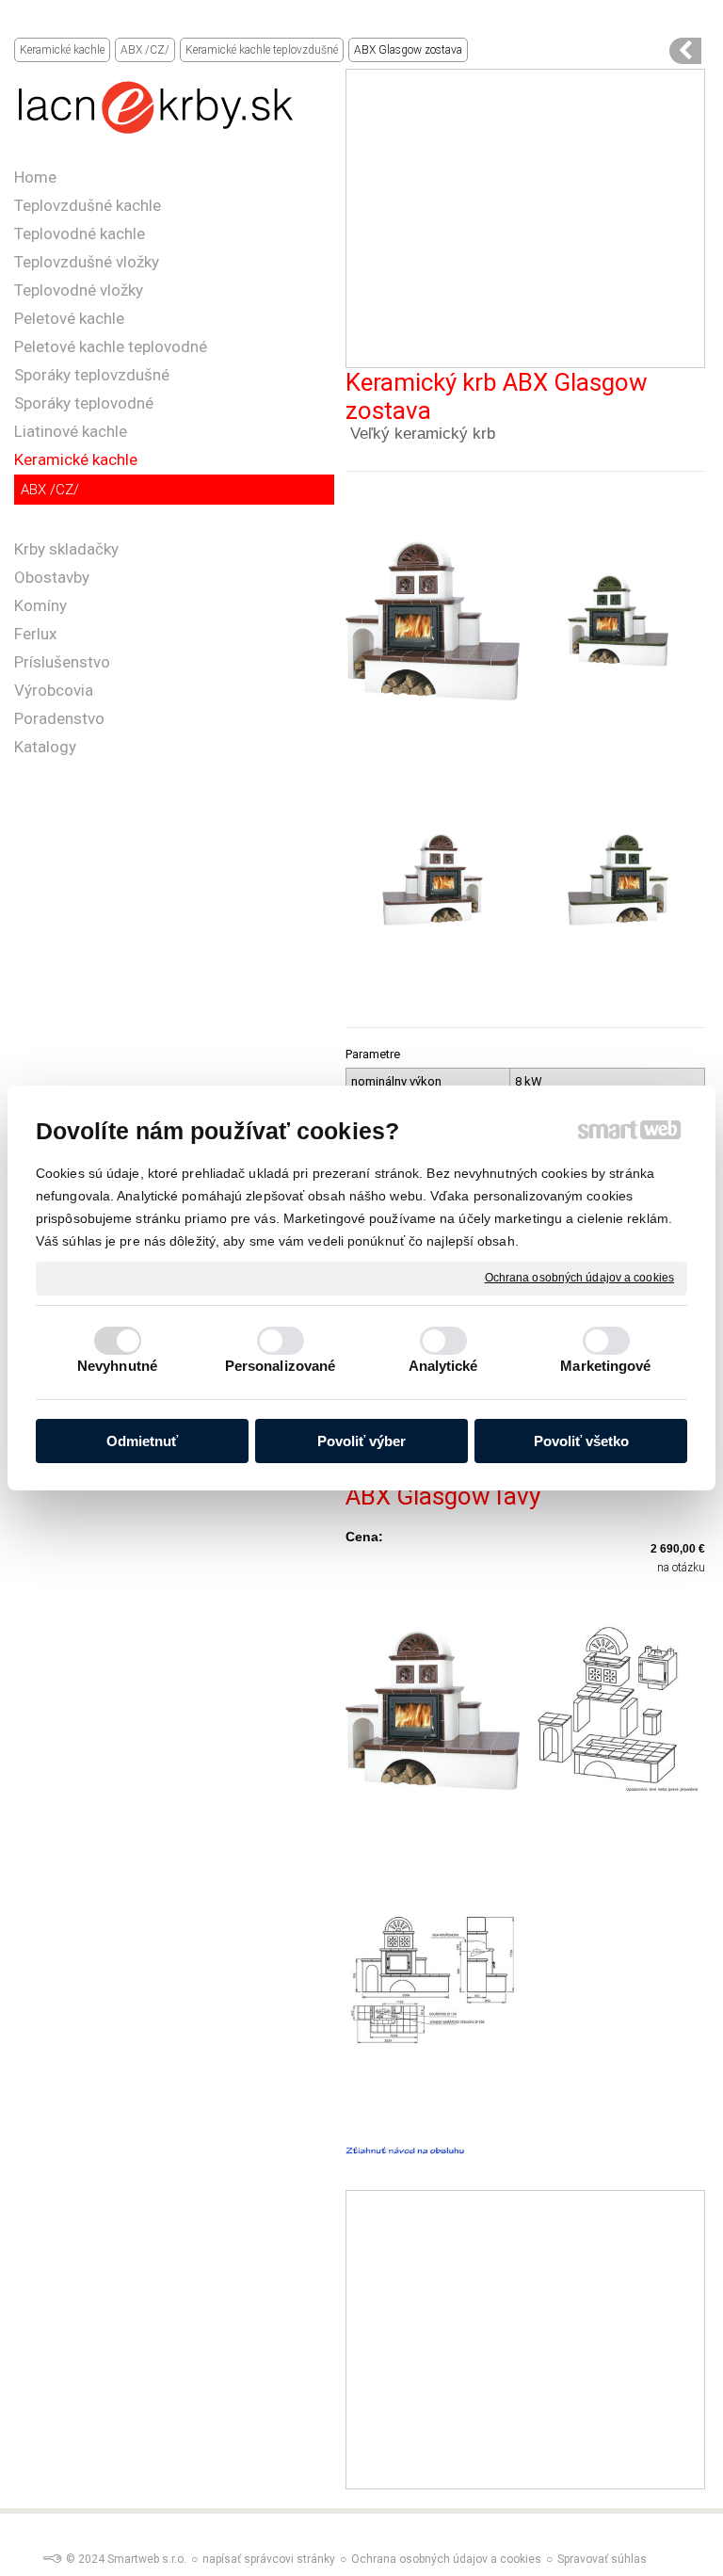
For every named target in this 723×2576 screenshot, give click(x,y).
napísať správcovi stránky (269, 2559)
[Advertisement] (525, 218)
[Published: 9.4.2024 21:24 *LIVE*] (52, 2559)
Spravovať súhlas (602, 2559)
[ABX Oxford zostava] (685, 51)
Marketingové (605, 1366)
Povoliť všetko (581, 1441)
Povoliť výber (361, 1441)
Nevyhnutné (117, 1366)
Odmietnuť (142, 1441)
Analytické (443, 1366)
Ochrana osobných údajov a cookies (579, 1278)
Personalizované (281, 1366)
